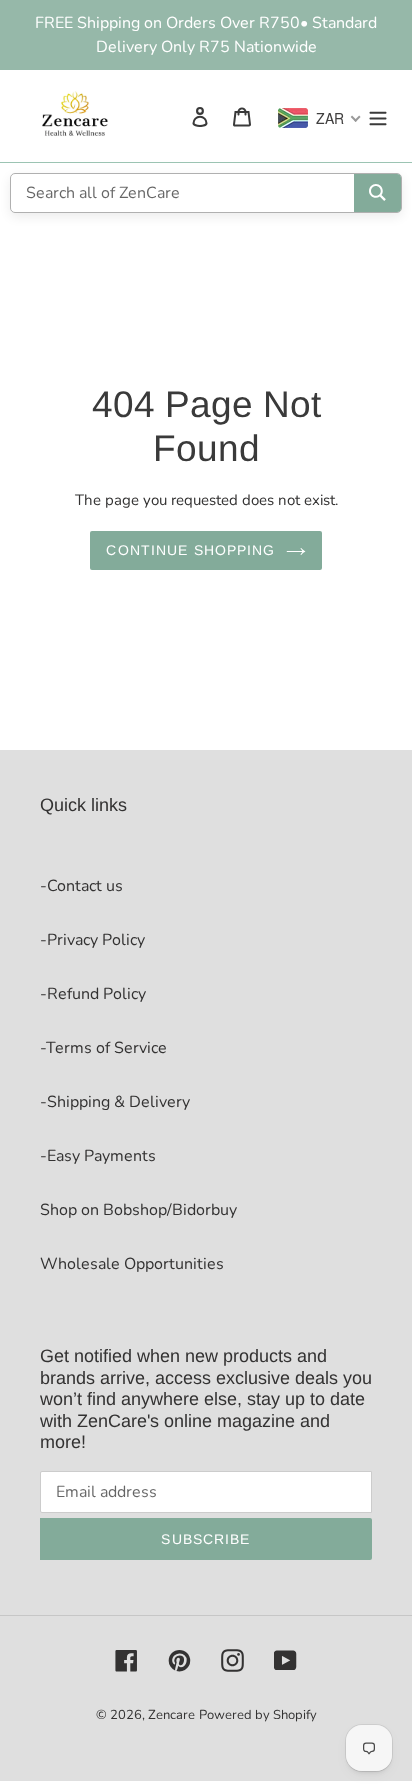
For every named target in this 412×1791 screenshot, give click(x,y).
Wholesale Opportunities (132, 1264)
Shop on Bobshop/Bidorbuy (138, 1210)
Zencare (171, 1715)
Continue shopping (190, 550)
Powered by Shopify (258, 1715)
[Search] (377, 193)
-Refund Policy (93, 994)
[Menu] (378, 116)
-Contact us (81, 886)
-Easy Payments (98, 1156)
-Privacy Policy (92, 940)
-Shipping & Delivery (115, 1102)
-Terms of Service (103, 1048)
